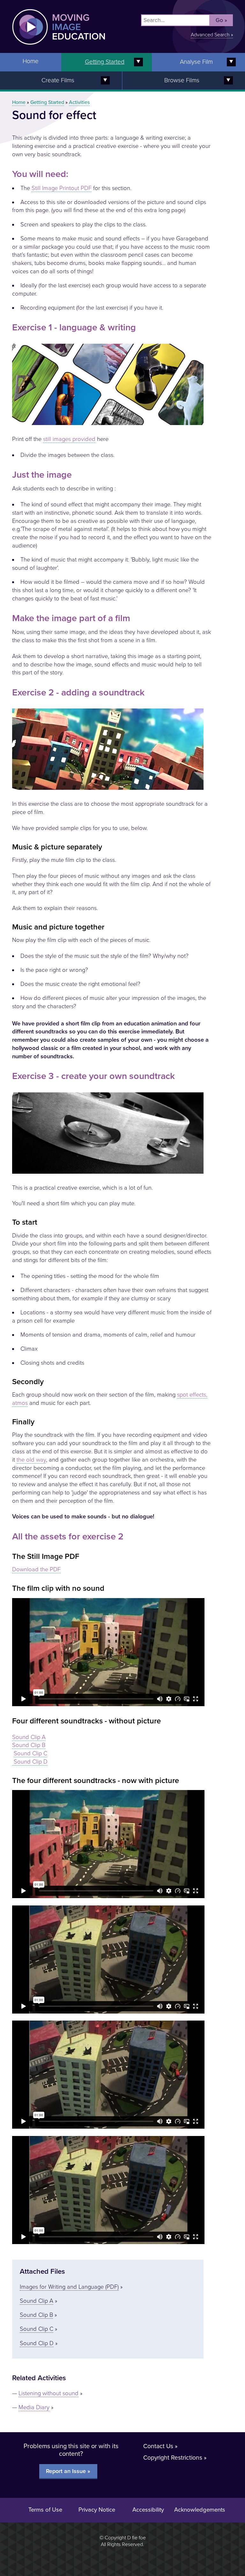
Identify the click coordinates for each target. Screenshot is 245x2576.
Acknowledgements (200, 2510)
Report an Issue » (68, 2471)
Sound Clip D (30, 1762)
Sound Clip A (29, 1737)
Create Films (58, 80)
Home (31, 61)
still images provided (69, 439)
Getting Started (105, 62)
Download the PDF (36, 1569)
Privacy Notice (97, 2510)
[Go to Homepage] (52, 49)
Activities (79, 102)
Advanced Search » (212, 35)
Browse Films (182, 80)
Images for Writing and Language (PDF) (69, 2287)
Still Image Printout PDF (62, 188)
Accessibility (148, 2510)
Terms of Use (45, 2510)
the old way (31, 1460)
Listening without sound (48, 2393)
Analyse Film (196, 62)
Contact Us (158, 2446)
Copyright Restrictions (173, 2458)
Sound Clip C (30, 1753)
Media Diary (34, 2407)
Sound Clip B (29, 1745)
